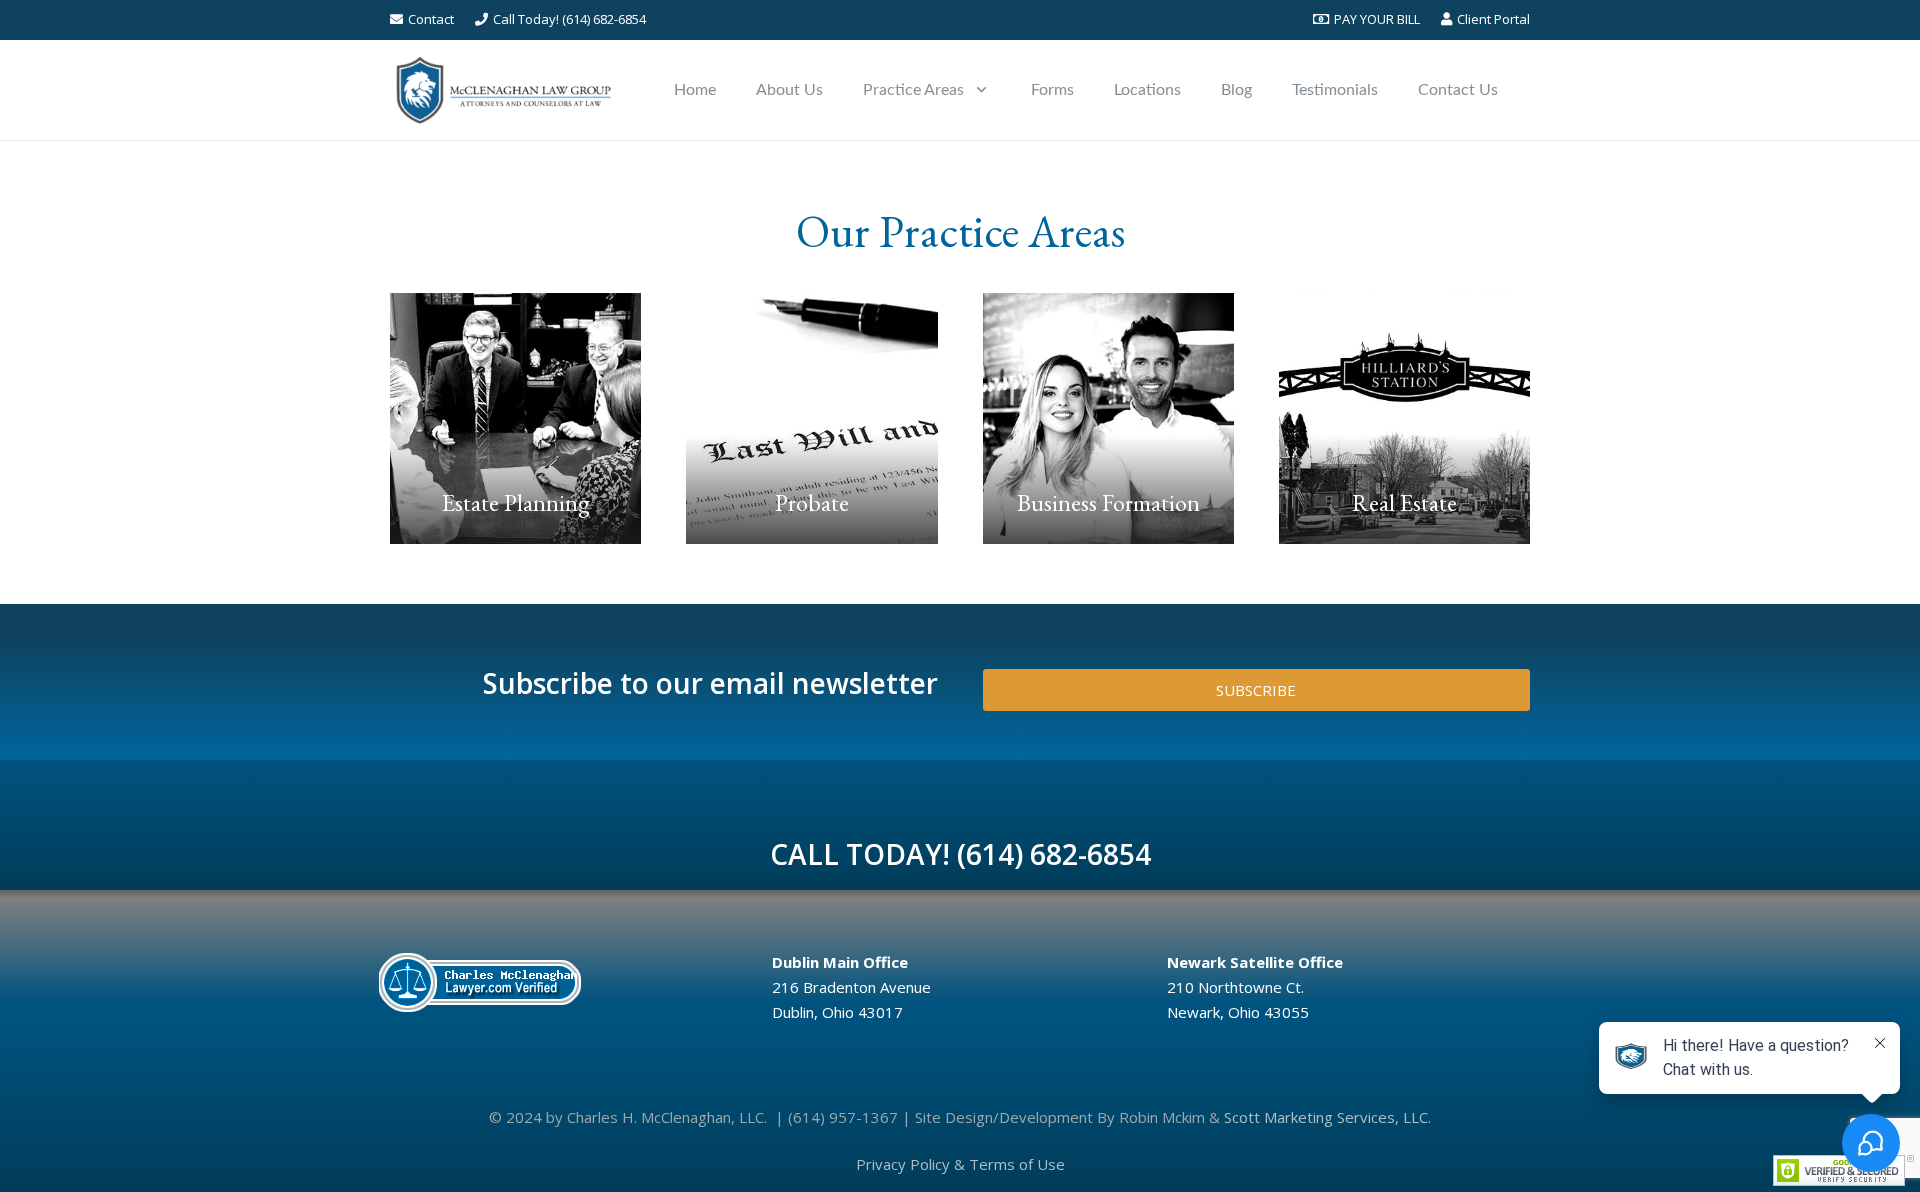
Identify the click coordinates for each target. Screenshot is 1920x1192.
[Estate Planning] (515, 418)
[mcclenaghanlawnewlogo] (503, 90)
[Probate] (811, 418)
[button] (981, 89)
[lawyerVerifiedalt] (559, 982)
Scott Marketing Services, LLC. (1327, 1117)
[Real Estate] (1404, 418)
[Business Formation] (1108, 418)
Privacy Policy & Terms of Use (960, 1164)
